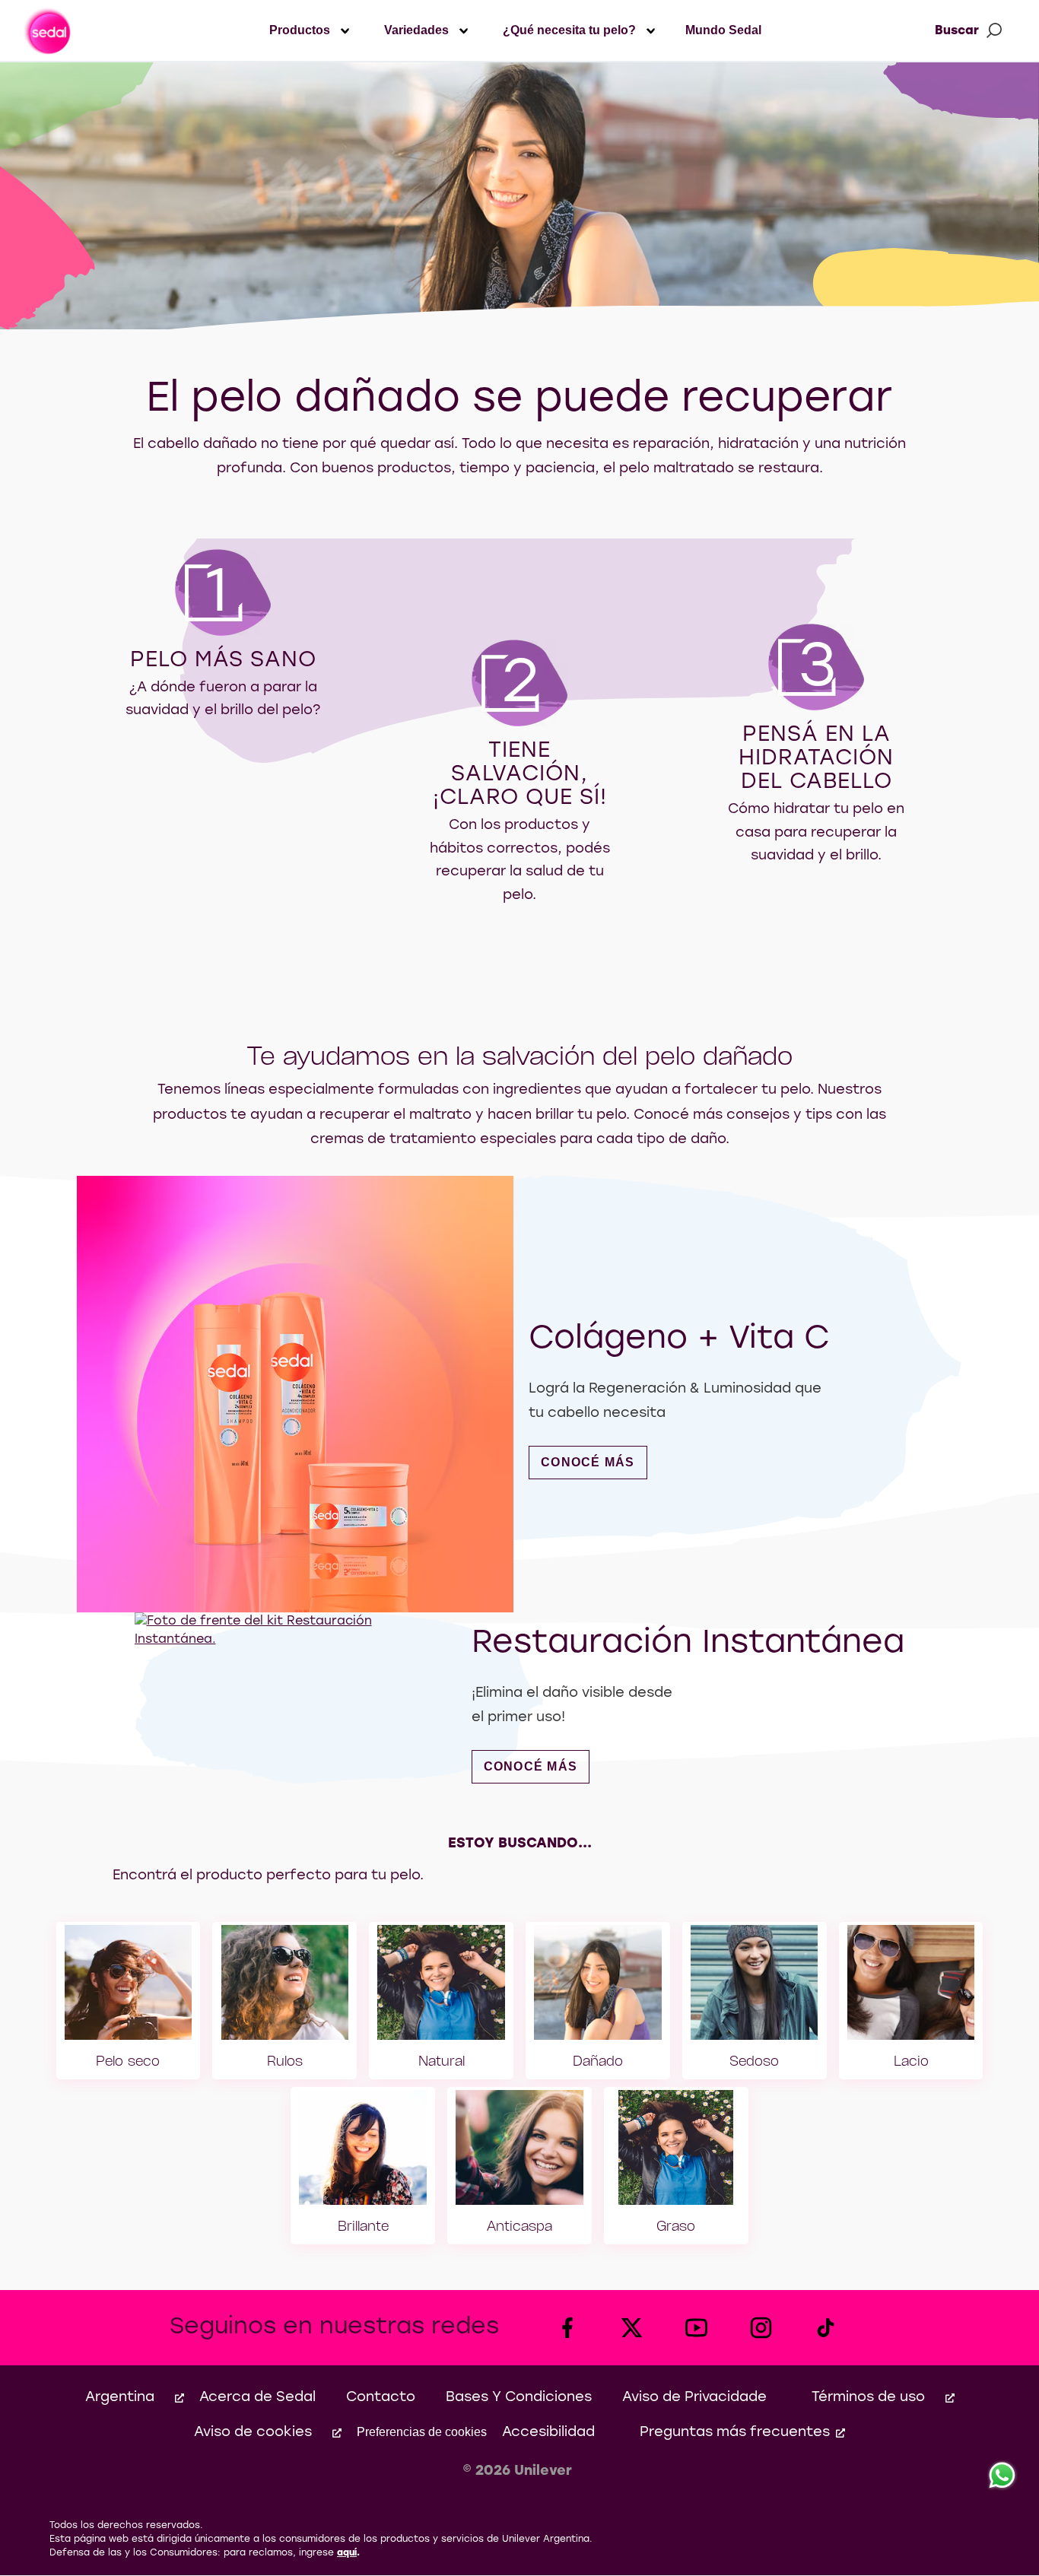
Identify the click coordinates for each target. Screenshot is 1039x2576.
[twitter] (632, 2328)
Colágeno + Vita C (679, 1340)
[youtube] (696, 2328)
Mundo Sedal (723, 30)
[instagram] (761, 2328)
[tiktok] (826, 2328)
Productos (300, 30)
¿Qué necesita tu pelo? (569, 30)
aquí (347, 2553)
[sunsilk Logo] (47, 30)
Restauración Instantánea (688, 1644)
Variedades (416, 30)
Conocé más (594, 1462)
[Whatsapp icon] (1002, 2476)
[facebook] (567, 2328)
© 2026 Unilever (517, 2471)
